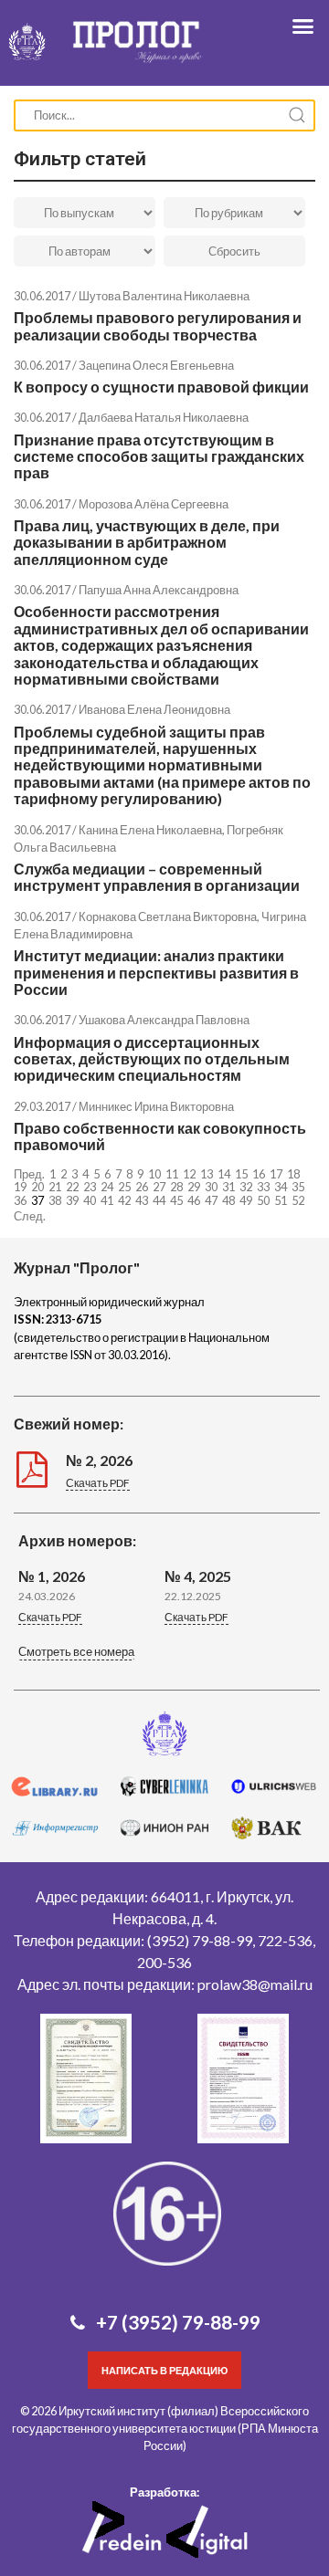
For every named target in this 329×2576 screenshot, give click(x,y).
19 (20, 1187)
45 (176, 1200)
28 (176, 1187)
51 (281, 1200)
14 (224, 1174)
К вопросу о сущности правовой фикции (161, 387)
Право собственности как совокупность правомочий (160, 1136)
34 (281, 1187)
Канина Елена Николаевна (150, 830)
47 (211, 1200)
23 (90, 1187)
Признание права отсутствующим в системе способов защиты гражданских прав (159, 456)
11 (172, 1174)
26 (142, 1187)
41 (107, 1200)
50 (263, 1200)
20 (37, 1187)
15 (241, 1174)
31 (228, 1187)
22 (72, 1187)
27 (159, 1187)
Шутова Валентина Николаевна (164, 296)
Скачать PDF (98, 1483)
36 (20, 1200)
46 (194, 1200)
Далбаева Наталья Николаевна (164, 417)
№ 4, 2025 (198, 1576)
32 (246, 1187)
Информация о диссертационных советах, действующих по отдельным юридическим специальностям (152, 1059)
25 (124, 1187)
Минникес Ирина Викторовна (156, 1106)
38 (55, 1200)
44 (159, 1200)
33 (263, 1187)
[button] (76, 1653)
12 (189, 1174)
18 (293, 1174)
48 (228, 1200)
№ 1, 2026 (52, 1576)
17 (276, 1174)
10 (154, 1174)
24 (107, 1187)
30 (211, 1187)
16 (259, 1174)
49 (246, 1200)
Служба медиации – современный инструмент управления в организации (157, 877)
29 (194, 1187)
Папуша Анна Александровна (159, 590)
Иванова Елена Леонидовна (154, 709)
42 (124, 1200)
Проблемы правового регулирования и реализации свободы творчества (158, 325)
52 (298, 1200)
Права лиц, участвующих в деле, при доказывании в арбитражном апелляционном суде (147, 542)
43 (142, 1200)
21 (55, 1187)
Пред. (29, 1174)
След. (30, 1216)
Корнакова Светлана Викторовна (168, 916)
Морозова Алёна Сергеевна (154, 504)
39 (72, 1200)
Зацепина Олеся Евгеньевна (156, 365)
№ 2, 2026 (99, 1460)
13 (207, 1174)
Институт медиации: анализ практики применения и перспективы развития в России (156, 972)
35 (298, 1187)
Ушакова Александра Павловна (164, 1020)
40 (90, 1200)
